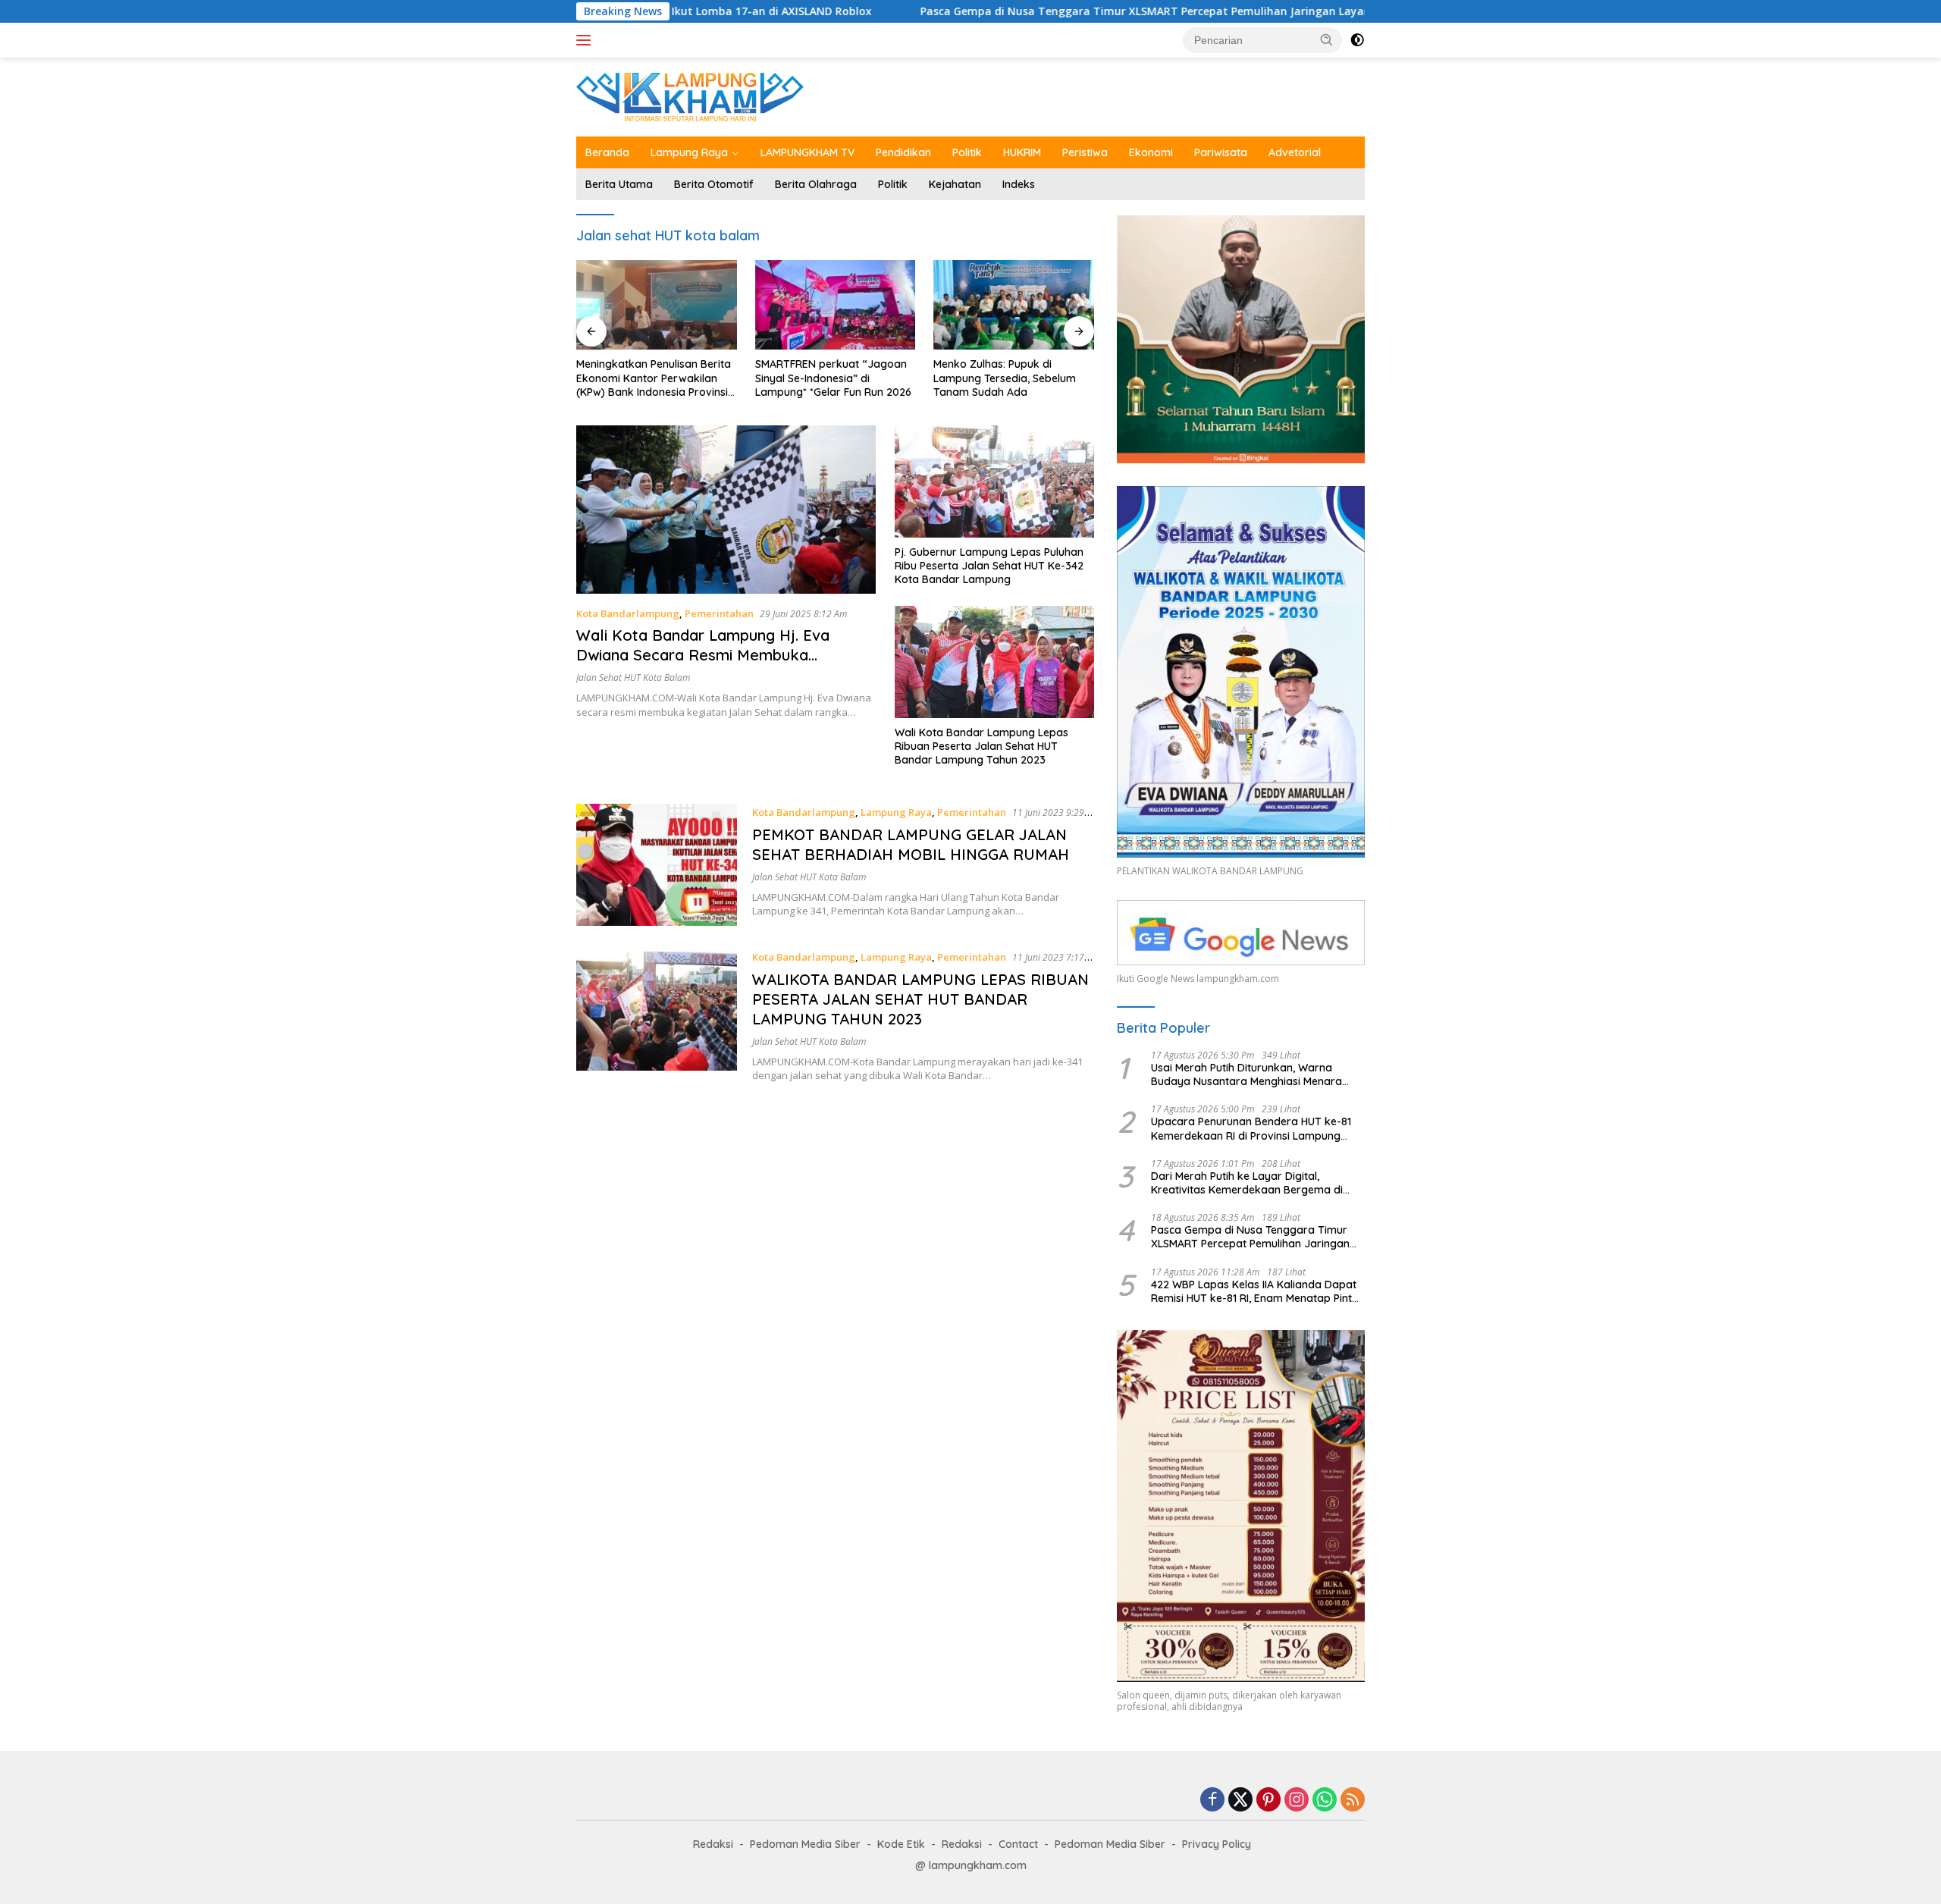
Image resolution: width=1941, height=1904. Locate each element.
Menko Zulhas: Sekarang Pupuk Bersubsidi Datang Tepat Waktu (1013, 378)
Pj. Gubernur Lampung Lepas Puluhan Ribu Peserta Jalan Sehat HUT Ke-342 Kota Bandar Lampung (989, 566)
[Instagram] (1297, 1800)
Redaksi (713, 1844)
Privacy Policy (1217, 1844)
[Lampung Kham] (690, 96)
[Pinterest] (1268, 1800)
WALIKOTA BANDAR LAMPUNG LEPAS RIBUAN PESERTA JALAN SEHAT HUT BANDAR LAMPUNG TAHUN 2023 (920, 999)
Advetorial (1295, 152)
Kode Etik (901, 1844)
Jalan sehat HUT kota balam (633, 678)
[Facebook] (1212, 1800)
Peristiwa (1085, 152)
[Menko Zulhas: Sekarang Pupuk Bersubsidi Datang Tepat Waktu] (1014, 305)
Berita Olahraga (816, 184)
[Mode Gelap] (1357, 40)
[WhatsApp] (1325, 1800)
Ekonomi (1151, 152)
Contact (1018, 1844)
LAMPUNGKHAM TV (807, 152)
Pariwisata (1221, 152)
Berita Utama (619, 184)
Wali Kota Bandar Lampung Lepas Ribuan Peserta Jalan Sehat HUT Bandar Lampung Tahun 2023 (981, 746)
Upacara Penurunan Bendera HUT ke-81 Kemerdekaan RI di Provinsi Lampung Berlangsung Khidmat (1251, 1128)
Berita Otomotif (714, 184)
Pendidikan (903, 152)
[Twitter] (1240, 1800)
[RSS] (1353, 1800)
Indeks (1019, 184)
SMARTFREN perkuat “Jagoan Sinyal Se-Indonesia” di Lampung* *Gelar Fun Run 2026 (654, 378)
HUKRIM (1022, 152)
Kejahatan (955, 184)
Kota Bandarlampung (628, 613)
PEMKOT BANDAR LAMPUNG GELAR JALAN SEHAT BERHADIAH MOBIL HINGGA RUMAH (911, 844)
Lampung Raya (689, 152)
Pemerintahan (719, 613)
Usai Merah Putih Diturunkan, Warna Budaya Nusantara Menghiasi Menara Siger (1246, 1074)
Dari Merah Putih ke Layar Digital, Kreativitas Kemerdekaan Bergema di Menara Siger (1247, 1183)
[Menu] (586, 40)
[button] (1327, 39)
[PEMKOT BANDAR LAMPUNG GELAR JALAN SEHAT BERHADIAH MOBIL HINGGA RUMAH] (657, 865)
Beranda (607, 152)
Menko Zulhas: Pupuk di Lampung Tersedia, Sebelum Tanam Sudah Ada (826, 378)
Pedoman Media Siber (805, 1844)
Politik (967, 152)
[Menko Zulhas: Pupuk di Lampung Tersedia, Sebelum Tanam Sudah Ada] (836, 305)
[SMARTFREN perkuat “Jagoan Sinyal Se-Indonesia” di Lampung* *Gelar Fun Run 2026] (657, 305)
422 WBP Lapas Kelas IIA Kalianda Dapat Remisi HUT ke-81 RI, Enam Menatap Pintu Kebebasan (1254, 1291)
